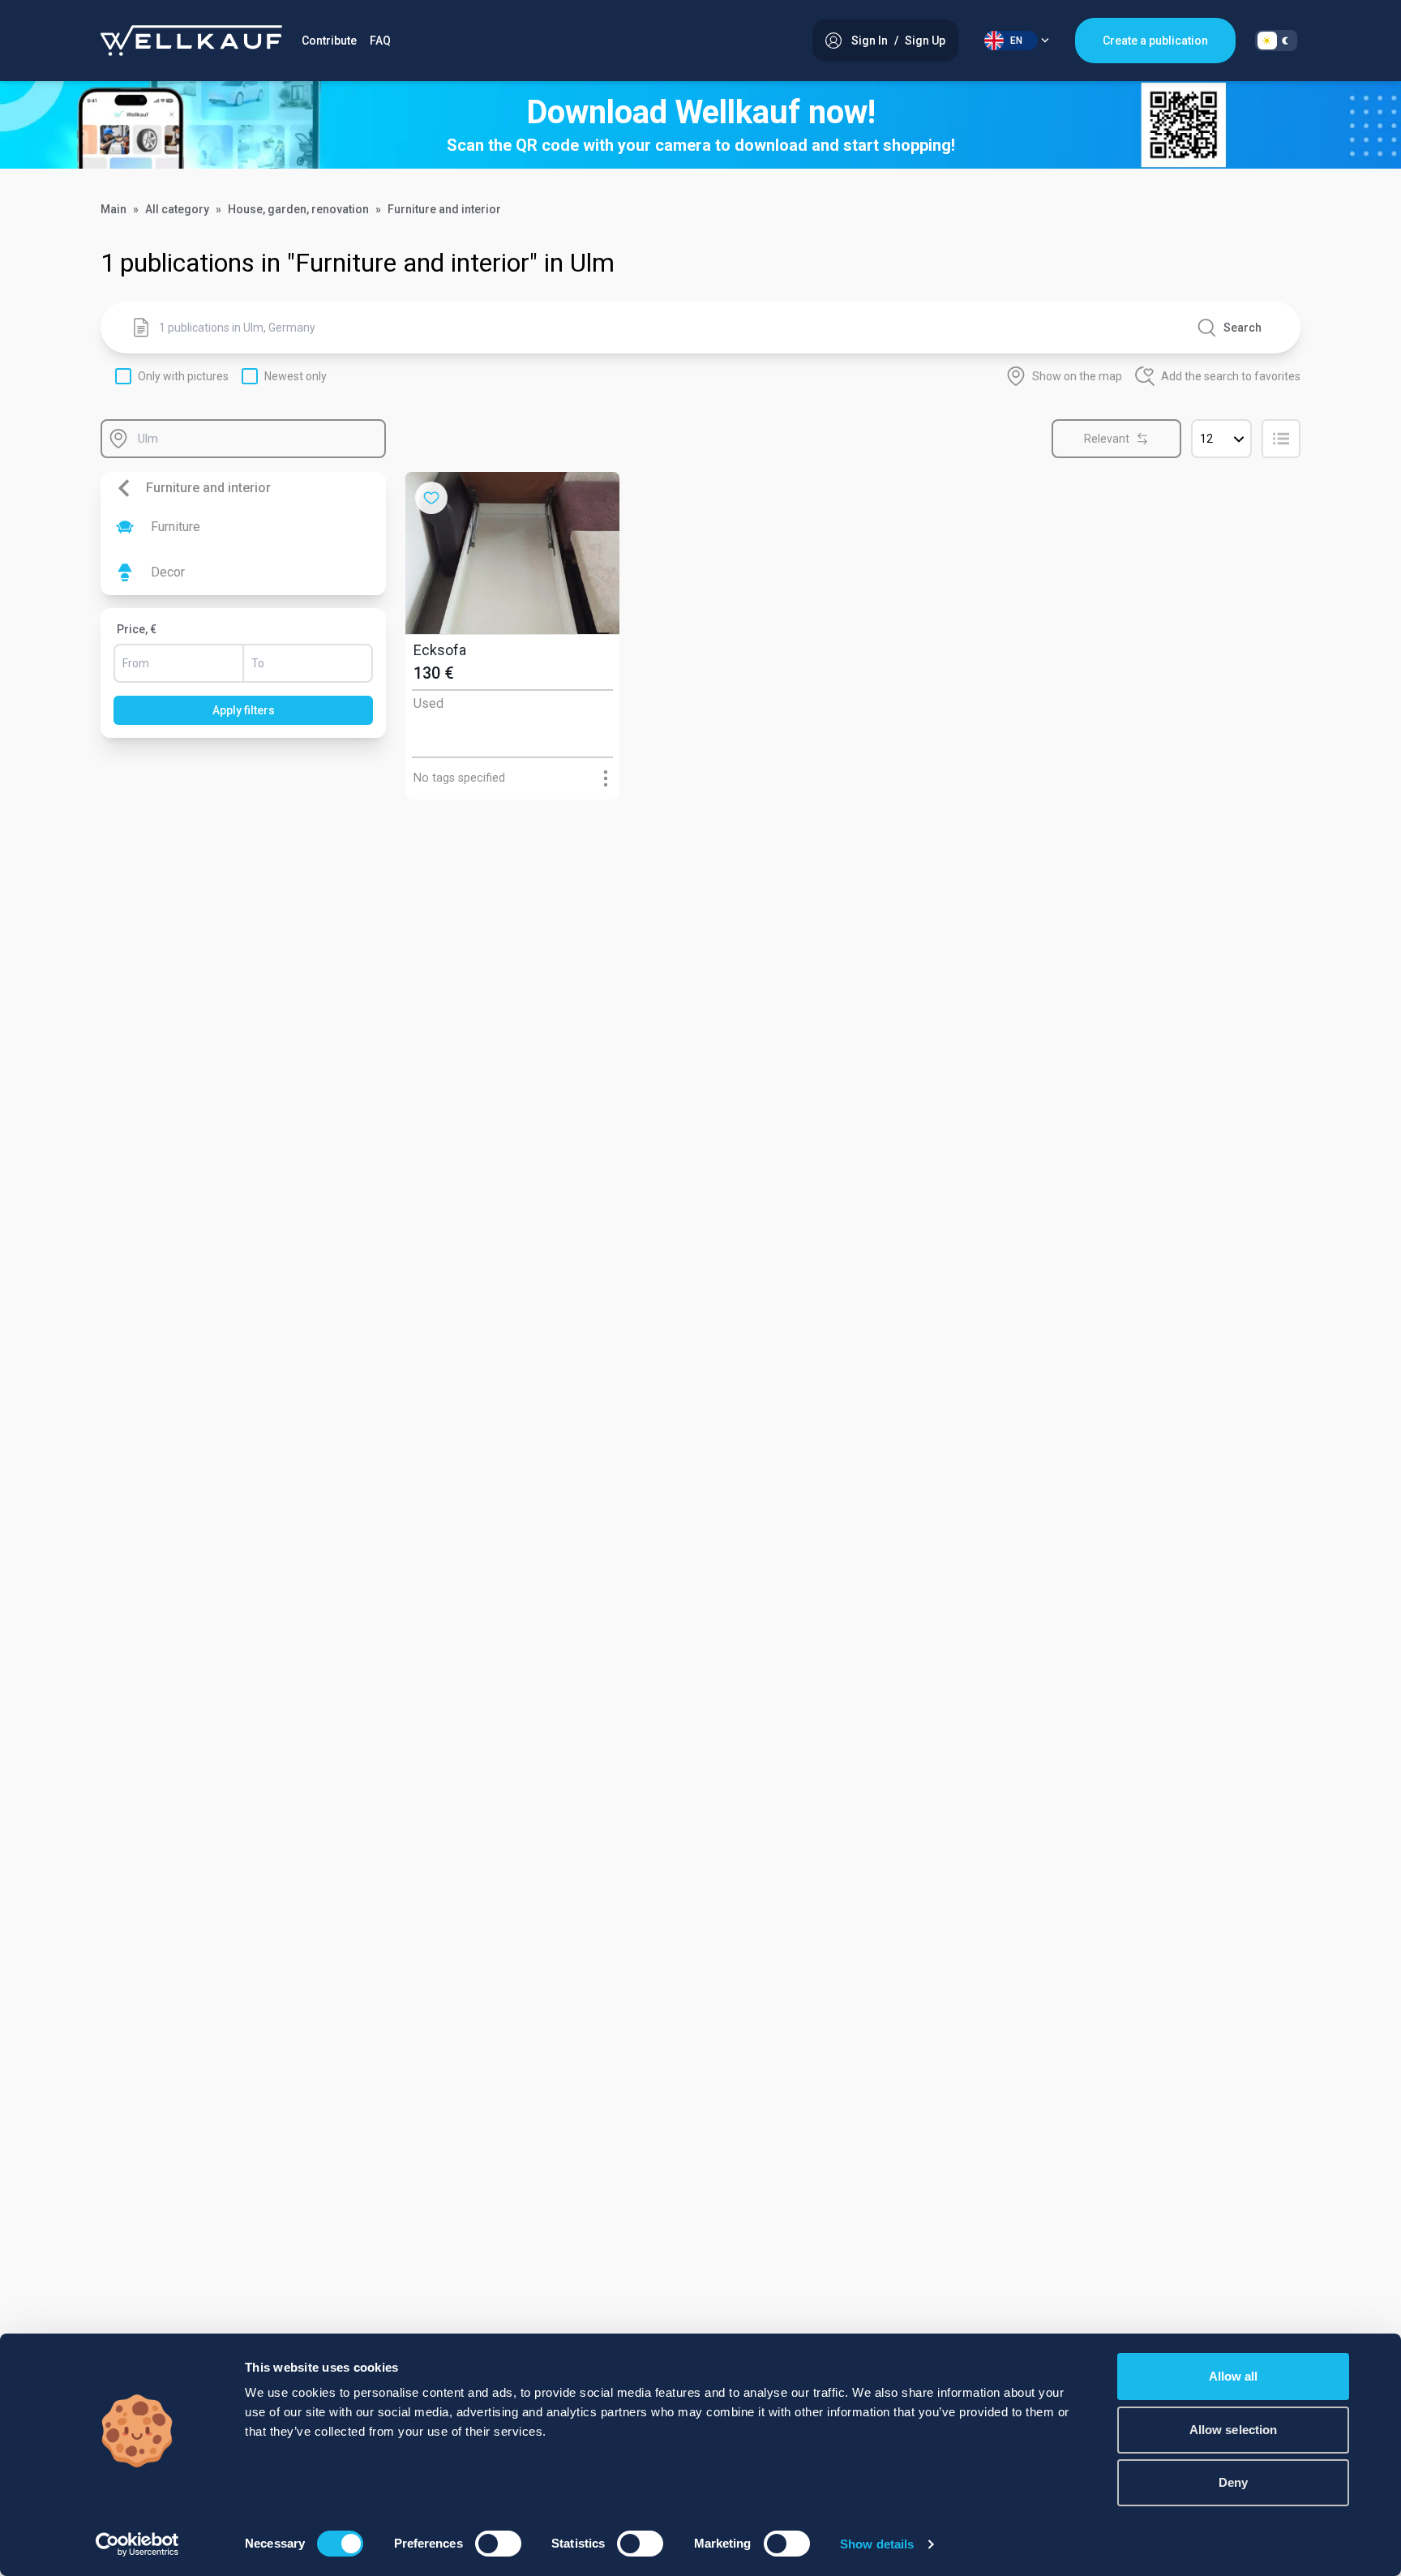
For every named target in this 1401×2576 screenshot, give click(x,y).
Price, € (137, 629)
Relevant (1107, 439)
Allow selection (1234, 2430)
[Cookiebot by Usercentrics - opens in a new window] (137, 2544)
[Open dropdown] (605, 778)
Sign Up (925, 41)
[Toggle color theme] (1276, 41)
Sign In (870, 41)
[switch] (498, 2544)
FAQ (380, 41)
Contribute (329, 41)
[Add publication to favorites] (431, 498)
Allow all (1234, 2376)
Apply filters (244, 710)
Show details (877, 2544)
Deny (1233, 2482)
